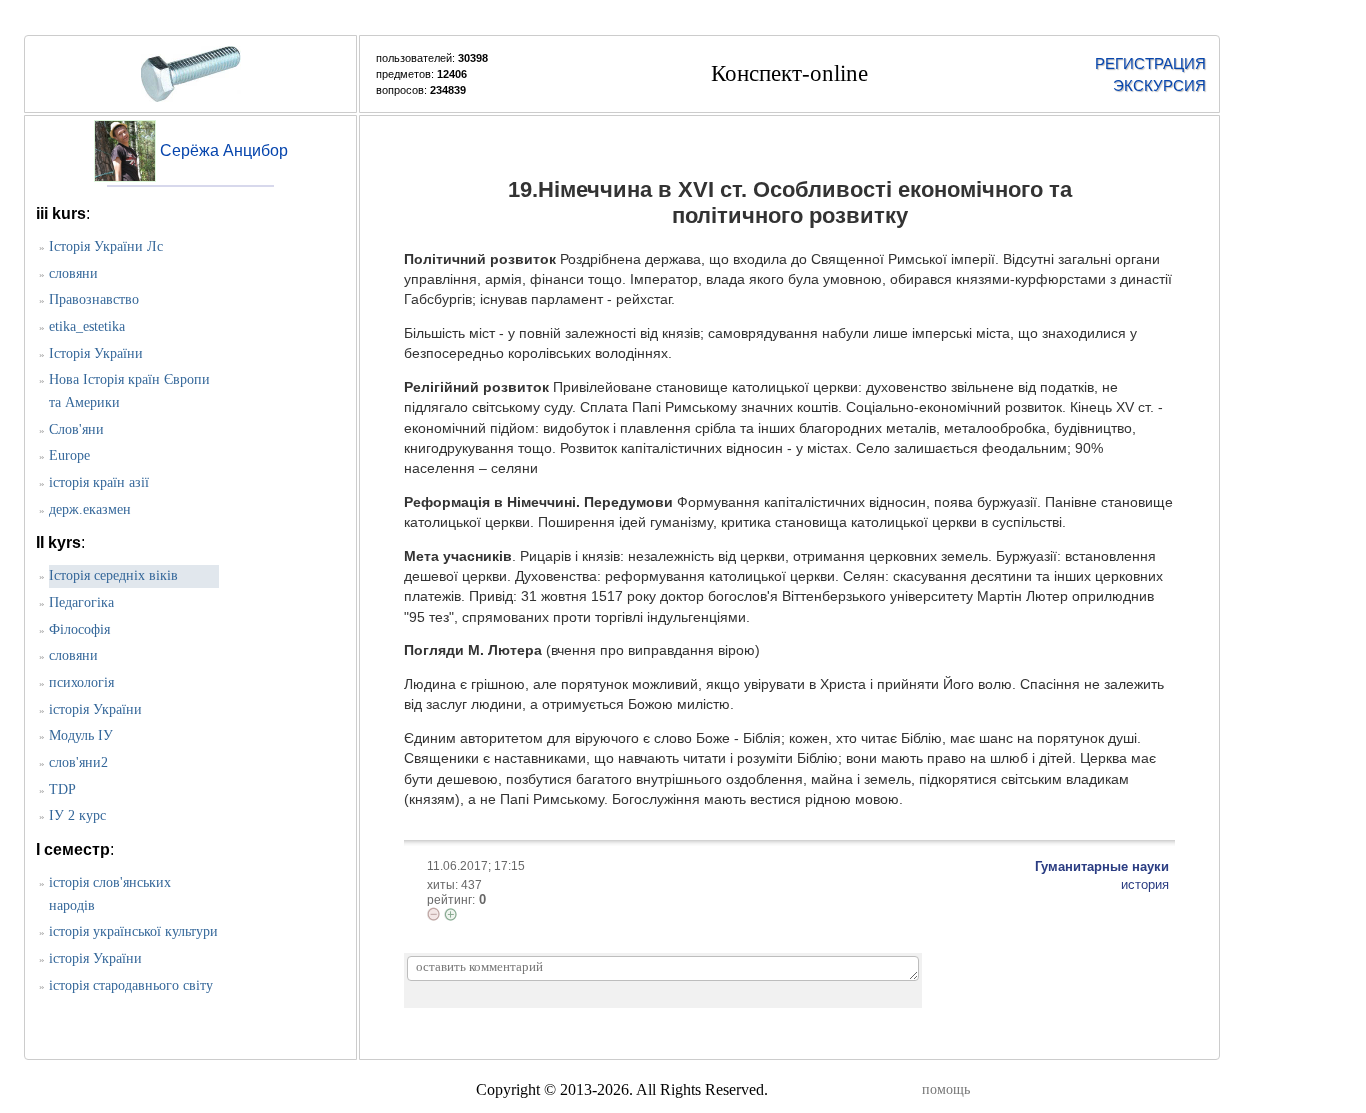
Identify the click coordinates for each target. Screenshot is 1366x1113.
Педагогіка (81, 602)
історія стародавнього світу (131, 985)
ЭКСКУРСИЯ (1159, 85)
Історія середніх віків (113, 575)
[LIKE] (450, 915)
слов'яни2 (78, 762)
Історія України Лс (106, 246)
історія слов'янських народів (110, 894)
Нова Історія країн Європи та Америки (129, 391)
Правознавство (94, 299)
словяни (73, 273)
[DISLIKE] (433, 914)
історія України (95, 709)
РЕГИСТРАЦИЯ (1150, 63)
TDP (62, 789)
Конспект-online (789, 73)
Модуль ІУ (81, 735)
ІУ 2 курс (77, 815)
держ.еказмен (90, 509)
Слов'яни (76, 429)
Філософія (79, 629)
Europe (69, 455)
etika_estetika (87, 326)
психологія (81, 682)
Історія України (96, 353)
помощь (946, 1089)
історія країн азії (99, 482)
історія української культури (133, 931)
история (1145, 884)
